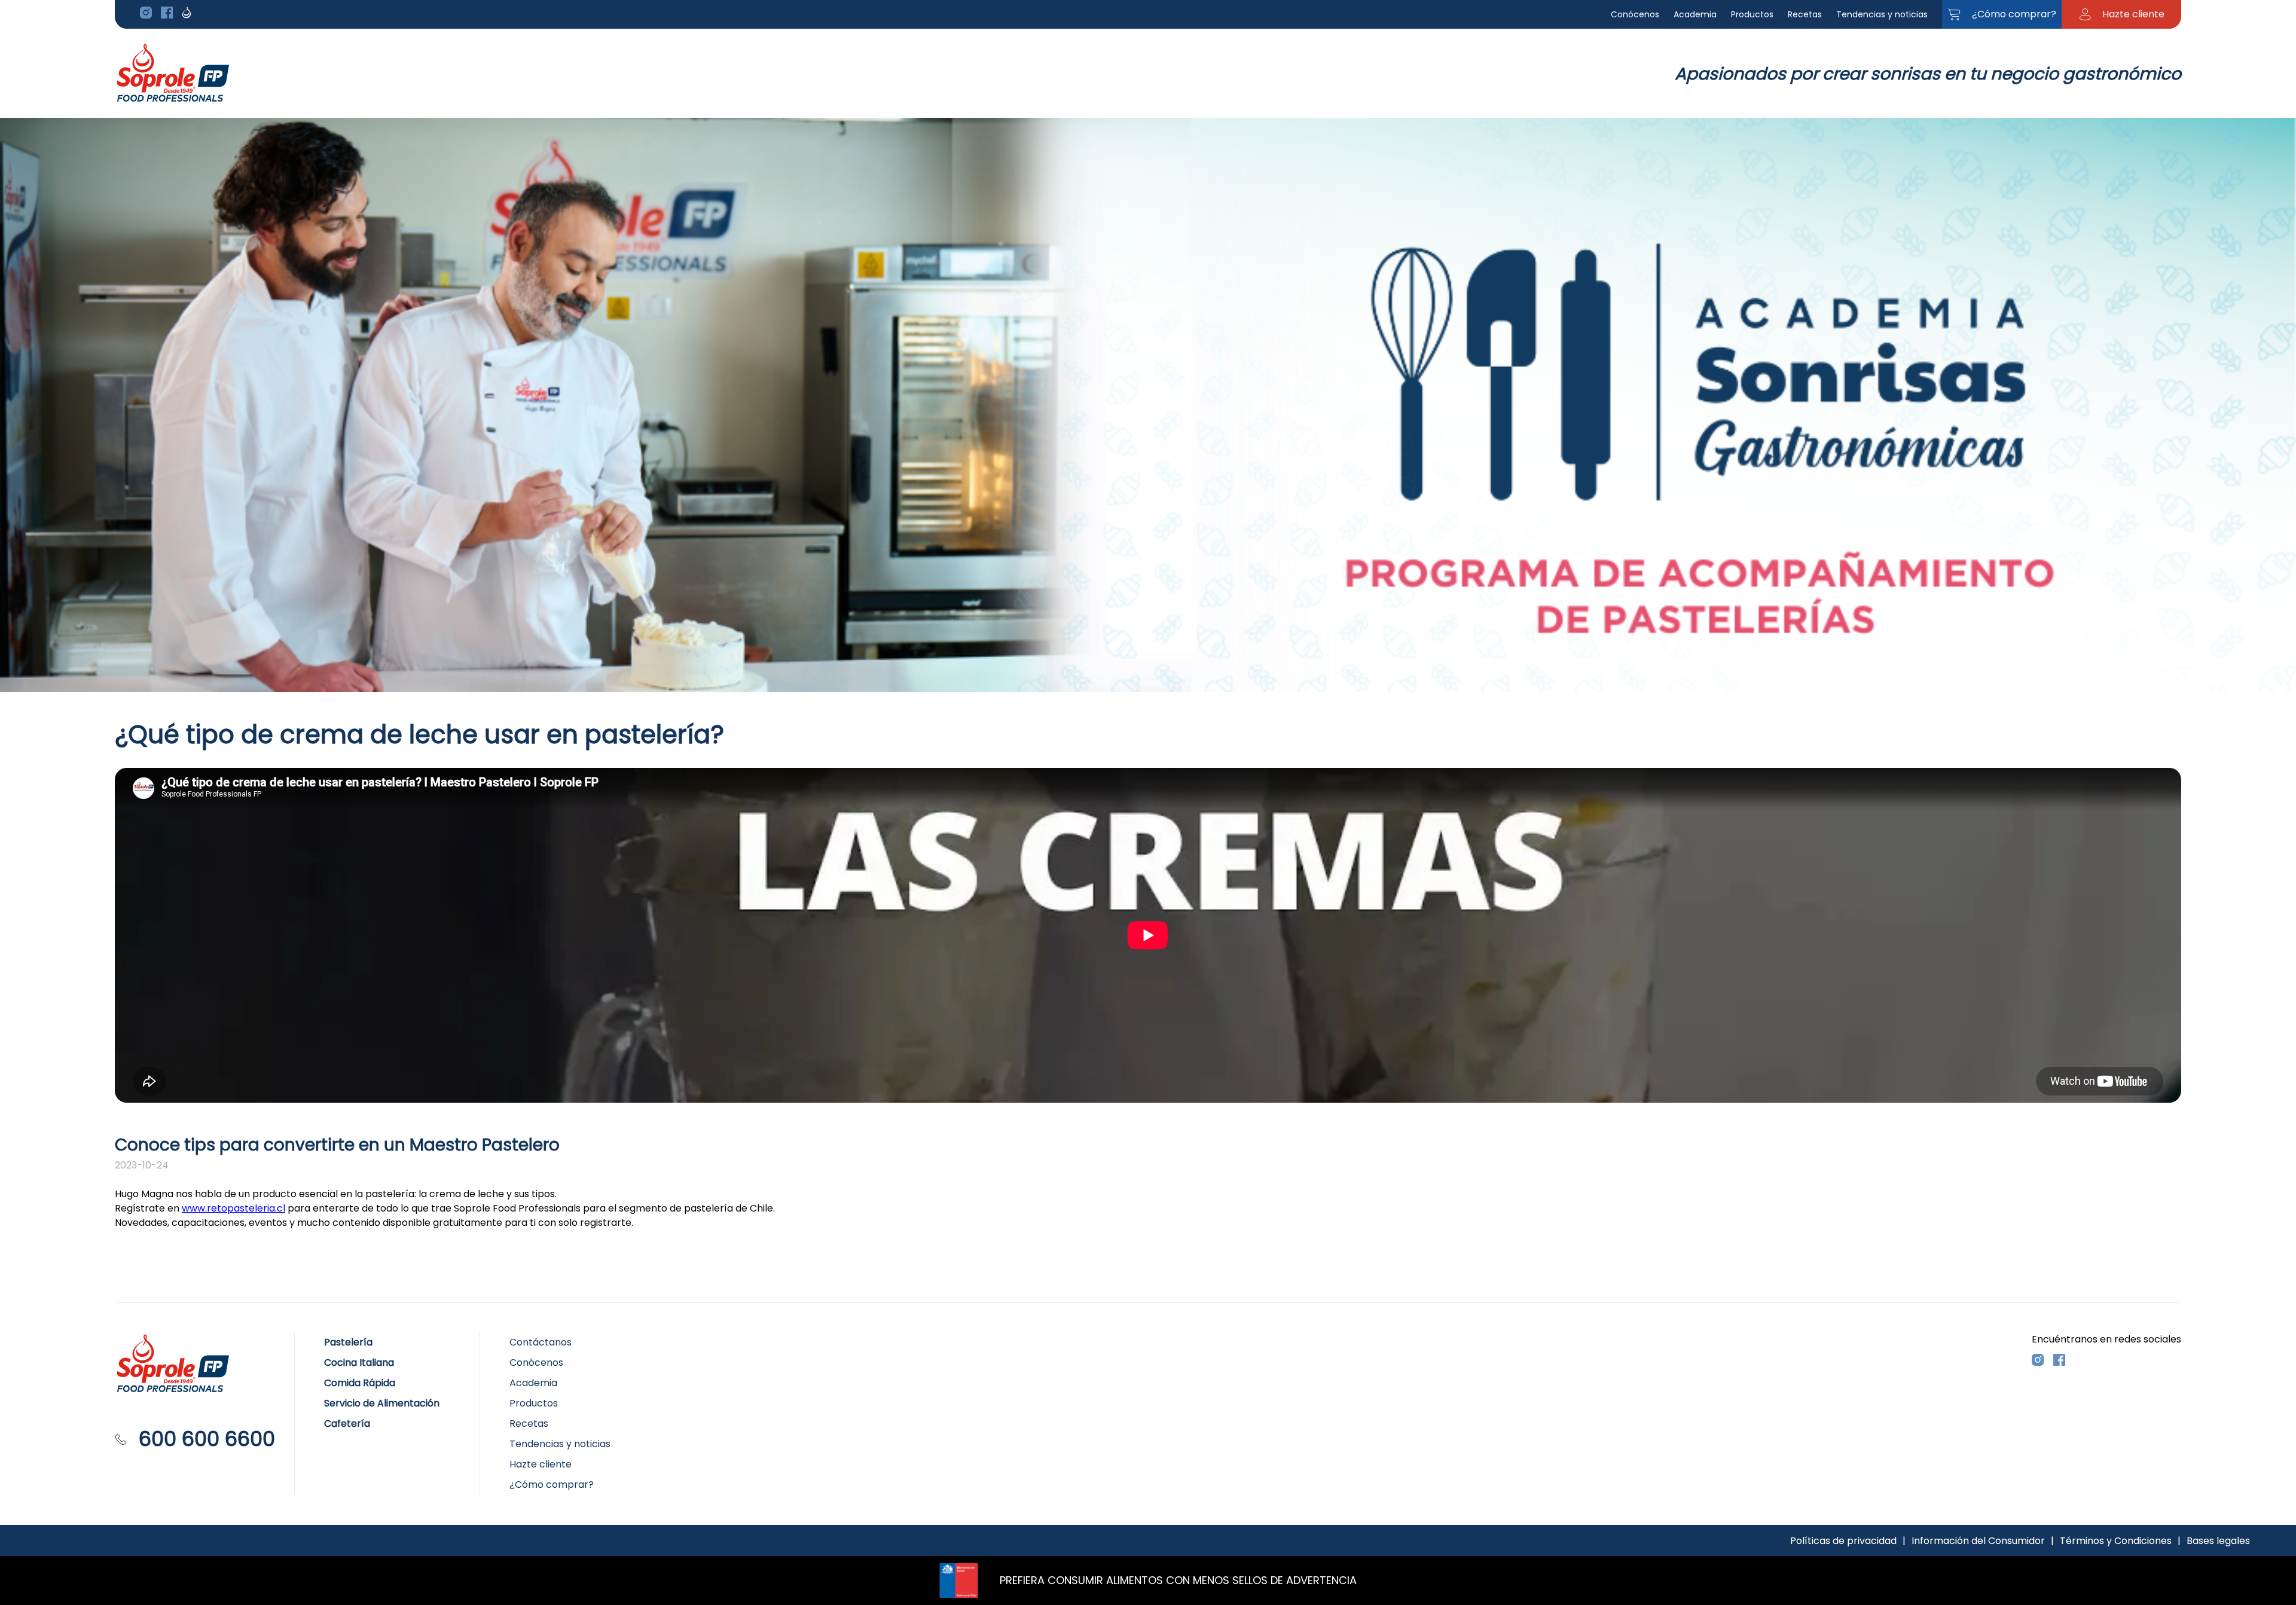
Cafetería (347, 1424)
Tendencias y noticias (1882, 14)
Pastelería (348, 1342)
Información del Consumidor (1978, 1541)
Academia (1695, 14)
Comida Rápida (360, 1383)
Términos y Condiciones (2116, 1541)
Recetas (1805, 14)
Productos (1752, 14)
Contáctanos (541, 1342)
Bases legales (2218, 1541)
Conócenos (1635, 14)
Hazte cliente (541, 1464)
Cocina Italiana (359, 1363)
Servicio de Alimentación (382, 1403)
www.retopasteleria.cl (233, 1208)
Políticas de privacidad (1843, 1541)
